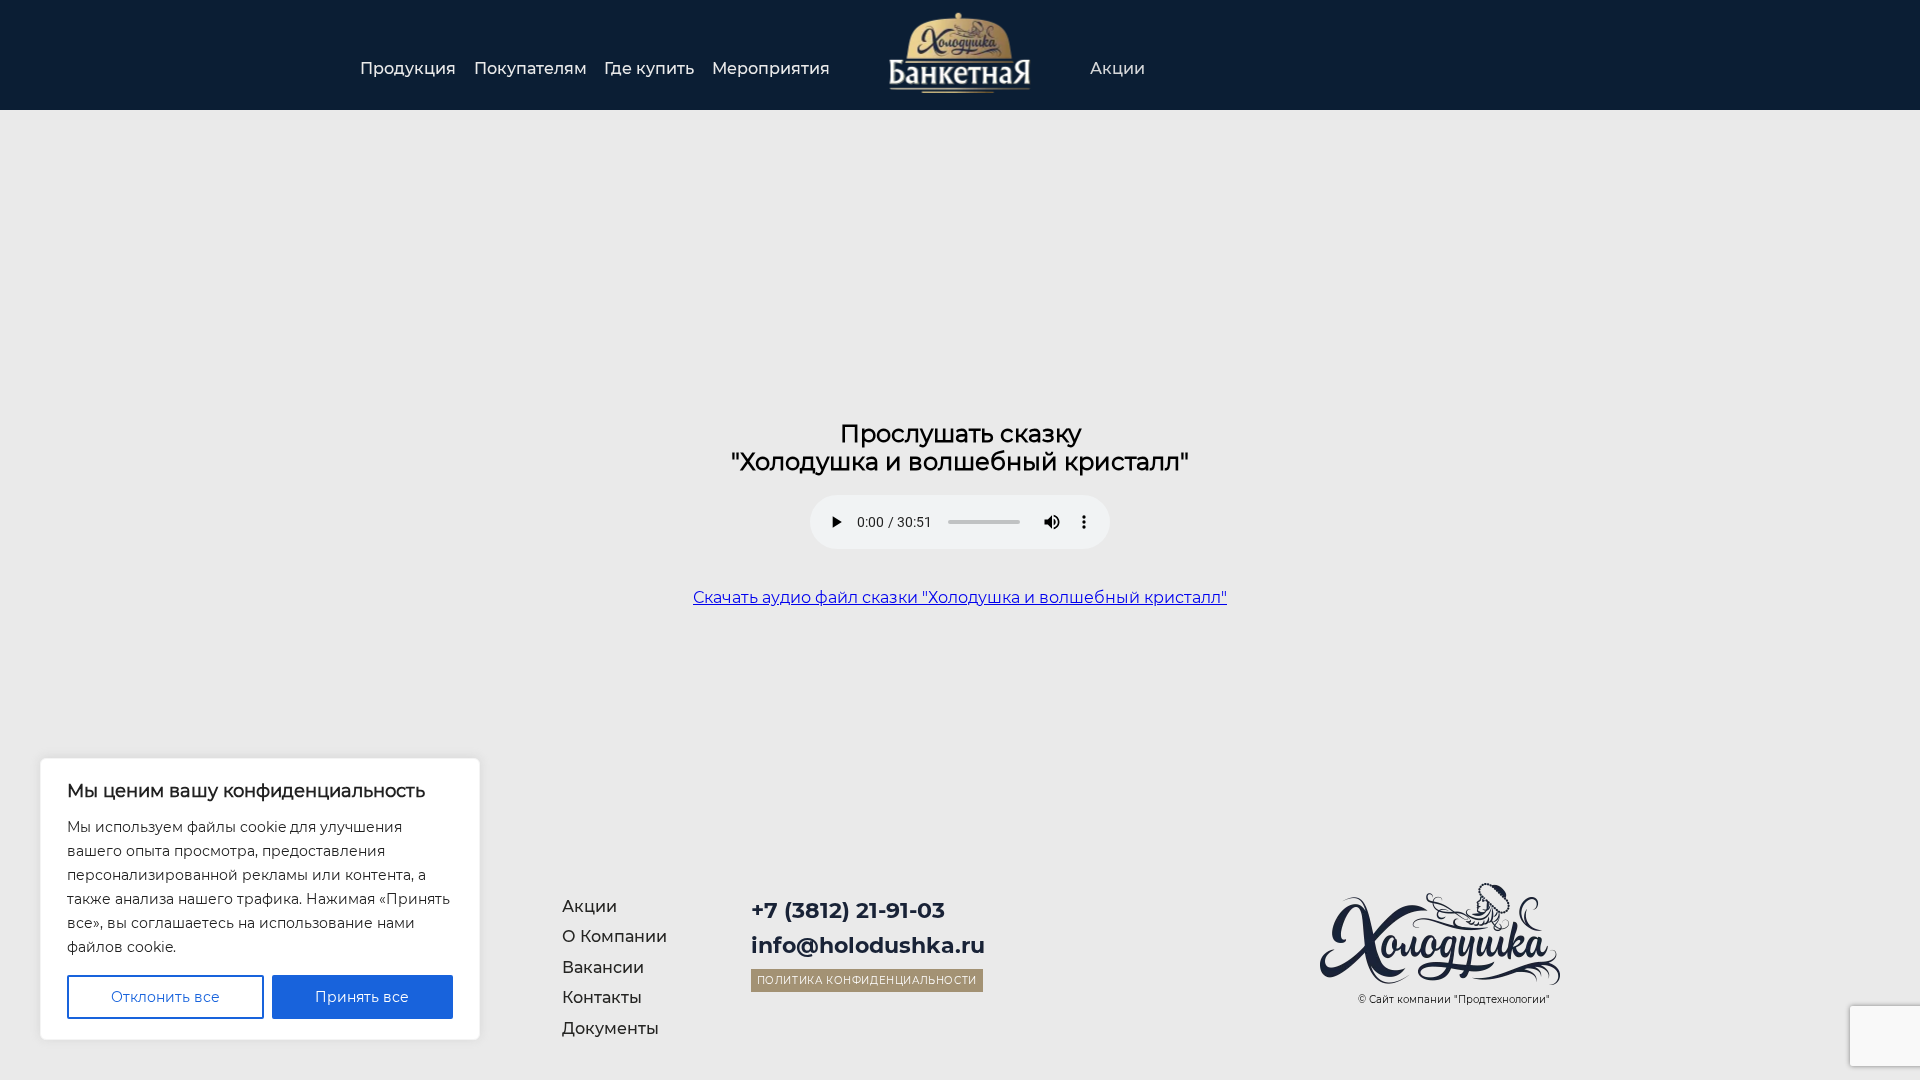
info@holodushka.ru (868, 945)
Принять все (362, 997)
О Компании (614, 936)
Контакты (1520, 68)
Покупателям (530, 68)
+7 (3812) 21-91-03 (848, 910)
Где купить (649, 68)
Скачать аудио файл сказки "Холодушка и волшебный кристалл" (960, 598)
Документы (610, 1028)
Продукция (408, 68)
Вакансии (1383, 68)
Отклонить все (165, 997)
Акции (1117, 68)
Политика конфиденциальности (867, 980)
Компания (1244, 68)
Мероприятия (771, 68)
